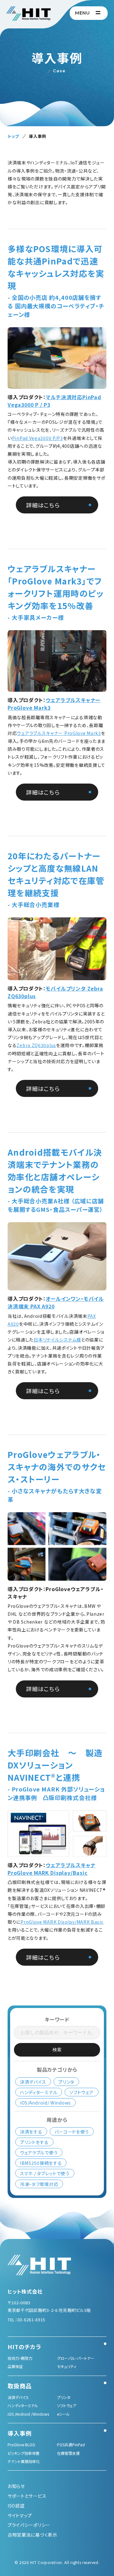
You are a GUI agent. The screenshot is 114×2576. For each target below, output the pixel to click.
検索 (57, 2050)
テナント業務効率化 (24, 2461)
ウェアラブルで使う (39, 2153)
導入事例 (20, 2433)
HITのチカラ (24, 2347)
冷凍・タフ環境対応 (39, 2184)
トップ (13, 136)
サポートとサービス (27, 2496)
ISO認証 (16, 2506)
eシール (63, 2414)
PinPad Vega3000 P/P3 (38, 438)
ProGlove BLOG (21, 2445)
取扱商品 (20, 2386)
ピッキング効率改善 (24, 2453)
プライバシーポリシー (29, 2525)
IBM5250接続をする (41, 2163)
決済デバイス (33, 2082)
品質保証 (15, 2366)
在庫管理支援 (68, 2453)
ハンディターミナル (39, 2092)
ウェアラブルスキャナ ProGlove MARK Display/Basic (51, 1869)
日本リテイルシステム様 (57, 1340)
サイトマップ (20, 2515)
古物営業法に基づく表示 (32, 2535)
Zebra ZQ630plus (36, 1045)
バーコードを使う (72, 2131)
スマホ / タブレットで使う (45, 2173)
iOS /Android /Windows (28, 2414)
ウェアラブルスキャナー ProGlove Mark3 (59, 733)
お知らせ (16, 2486)
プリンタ (66, 2082)
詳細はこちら (43, 505)
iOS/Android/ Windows (45, 2102)
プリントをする (34, 2142)
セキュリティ (67, 2366)
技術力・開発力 (20, 2358)
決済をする (31, 2131)
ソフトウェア (81, 2092)
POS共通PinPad (71, 2445)
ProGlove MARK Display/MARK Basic (62, 1922)
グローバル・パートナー (76, 2358)
